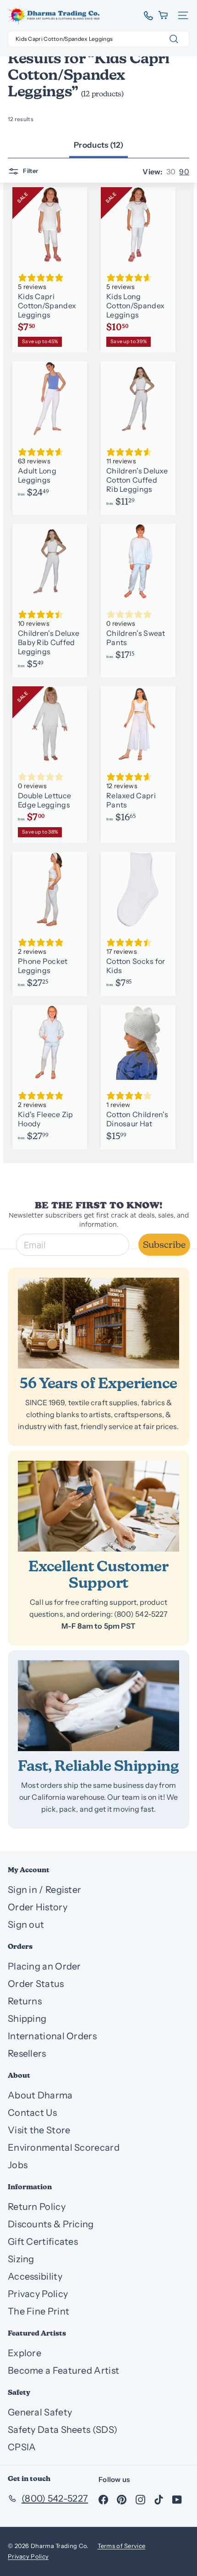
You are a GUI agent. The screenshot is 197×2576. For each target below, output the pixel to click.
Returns (25, 2001)
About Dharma (40, 2095)
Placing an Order (44, 1966)
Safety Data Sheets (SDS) (63, 2430)
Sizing (21, 2259)
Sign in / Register (44, 1890)
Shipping (27, 2019)
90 (184, 172)
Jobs (18, 2165)
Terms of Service (122, 2546)
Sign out (26, 1925)
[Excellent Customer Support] (98, 1506)
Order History (38, 1907)
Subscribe (164, 1245)
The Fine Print (38, 2311)
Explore (25, 2353)
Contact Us (32, 2113)
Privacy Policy (38, 2294)
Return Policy (37, 2207)
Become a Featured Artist (63, 2370)
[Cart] (164, 15)
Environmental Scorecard (64, 2148)
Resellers (27, 2053)
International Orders (52, 2036)
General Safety (40, 2412)
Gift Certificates (43, 2242)
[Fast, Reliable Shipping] (98, 1706)
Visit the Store (39, 2130)
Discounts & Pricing (51, 2224)
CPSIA (22, 2447)
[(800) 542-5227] (145, 16)
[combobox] (98, 39)
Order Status (36, 1984)
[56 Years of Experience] (98, 1323)
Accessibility (35, 2276)
